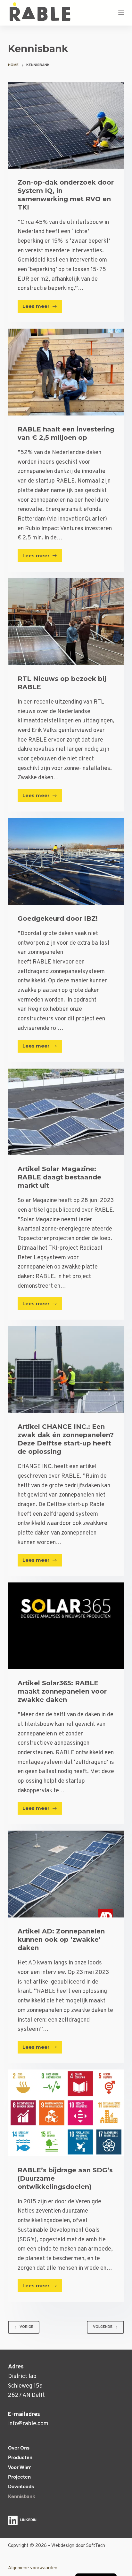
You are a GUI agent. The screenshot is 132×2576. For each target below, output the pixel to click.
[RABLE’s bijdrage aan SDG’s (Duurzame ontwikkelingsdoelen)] (66, 2113)
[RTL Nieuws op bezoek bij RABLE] (66, 621)
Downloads (21, 2487)
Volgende (103, 2327)
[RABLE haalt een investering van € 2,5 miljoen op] (66, 372)
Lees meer (42, 308)
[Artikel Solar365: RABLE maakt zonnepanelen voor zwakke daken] (66, 1626)
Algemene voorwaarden (33, 2568)
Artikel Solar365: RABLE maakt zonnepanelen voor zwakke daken (62, 1691)
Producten (20, 2458)
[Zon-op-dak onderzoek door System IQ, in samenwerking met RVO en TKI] (66, 125)
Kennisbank (22, 2496)
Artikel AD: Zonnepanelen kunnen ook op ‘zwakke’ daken (61, 1940)
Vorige (26, 2327)
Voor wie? (19, 2467)
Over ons (19, 2448)
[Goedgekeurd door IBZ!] (66, 861)
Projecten (19, 2477)
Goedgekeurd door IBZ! (58, 918)
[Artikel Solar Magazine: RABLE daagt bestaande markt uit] (66, 1112)
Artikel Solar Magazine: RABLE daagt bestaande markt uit (59, 1177)
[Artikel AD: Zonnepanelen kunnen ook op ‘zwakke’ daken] (66, 1874)
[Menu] (121, 13)
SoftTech (96, 2546)
